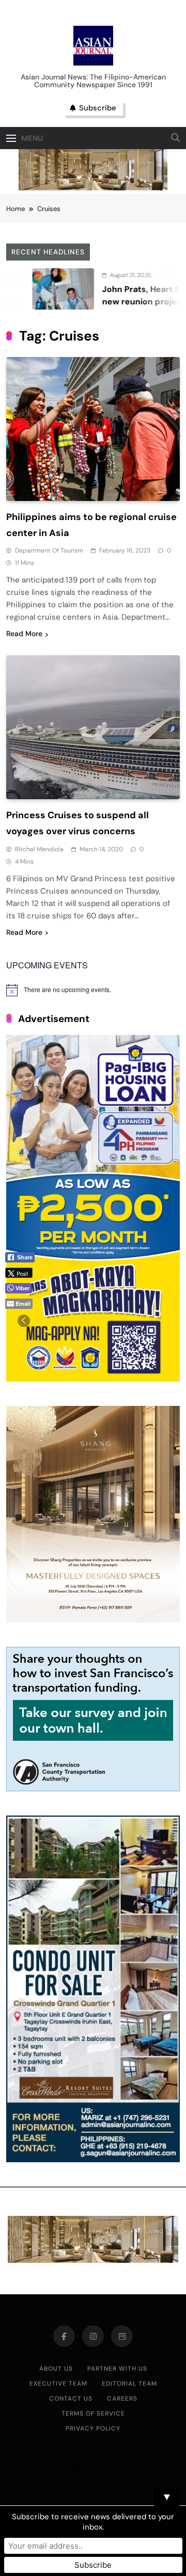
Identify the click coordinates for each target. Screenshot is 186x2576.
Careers (122, 2399)
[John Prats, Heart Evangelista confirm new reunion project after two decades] (35, 289)
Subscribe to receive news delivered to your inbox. (93, 2522)
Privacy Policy (93, 2428)
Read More (24, 634)
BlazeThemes (92, 2468)
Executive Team (58, 2384)
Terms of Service (93, 2413)
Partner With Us (117, 2369)
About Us (56, 2369)
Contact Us (71, 2399)
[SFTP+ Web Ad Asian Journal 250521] (93, 1788)
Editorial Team (129, 2384)
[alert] (93, 990)
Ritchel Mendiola (39, 849)
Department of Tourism (49, 550)
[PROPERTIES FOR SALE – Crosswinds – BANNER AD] (93, 2159)
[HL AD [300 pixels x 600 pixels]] (93, 1379)
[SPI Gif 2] (93, 188)
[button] (24, 1321)
